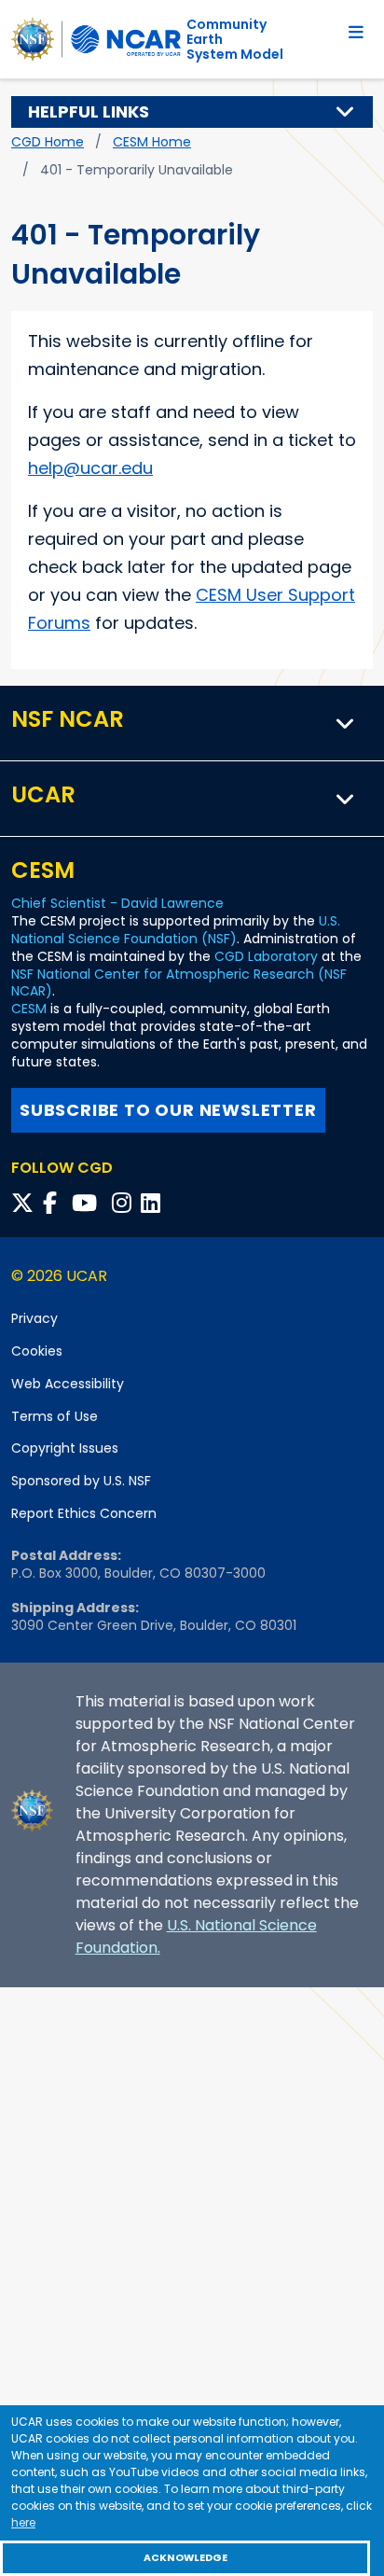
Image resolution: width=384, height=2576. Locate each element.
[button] (346, 112)
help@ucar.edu (90, 468)
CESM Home (152, 142)
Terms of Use (55, 1416)
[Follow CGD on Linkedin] (153, 1203)
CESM (29, 1009)
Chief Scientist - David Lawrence (117, 903)
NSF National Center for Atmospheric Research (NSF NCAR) (179, 983)
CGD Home (48, 142)
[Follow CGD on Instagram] (124, 1203)
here (23, 2522)
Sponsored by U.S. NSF (81, 1481)
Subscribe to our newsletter (168, 1110)
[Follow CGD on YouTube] (90, 1203)
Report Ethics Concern (84, 1513)
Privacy (34, 1318)
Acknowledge (185, 2558)
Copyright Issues (65, 1448)
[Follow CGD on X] (25, 1203)
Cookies (37, 1351)
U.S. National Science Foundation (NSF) (176, 930)
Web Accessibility (68, 1384)
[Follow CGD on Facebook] (55, 1203)
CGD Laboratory (266, 956)
